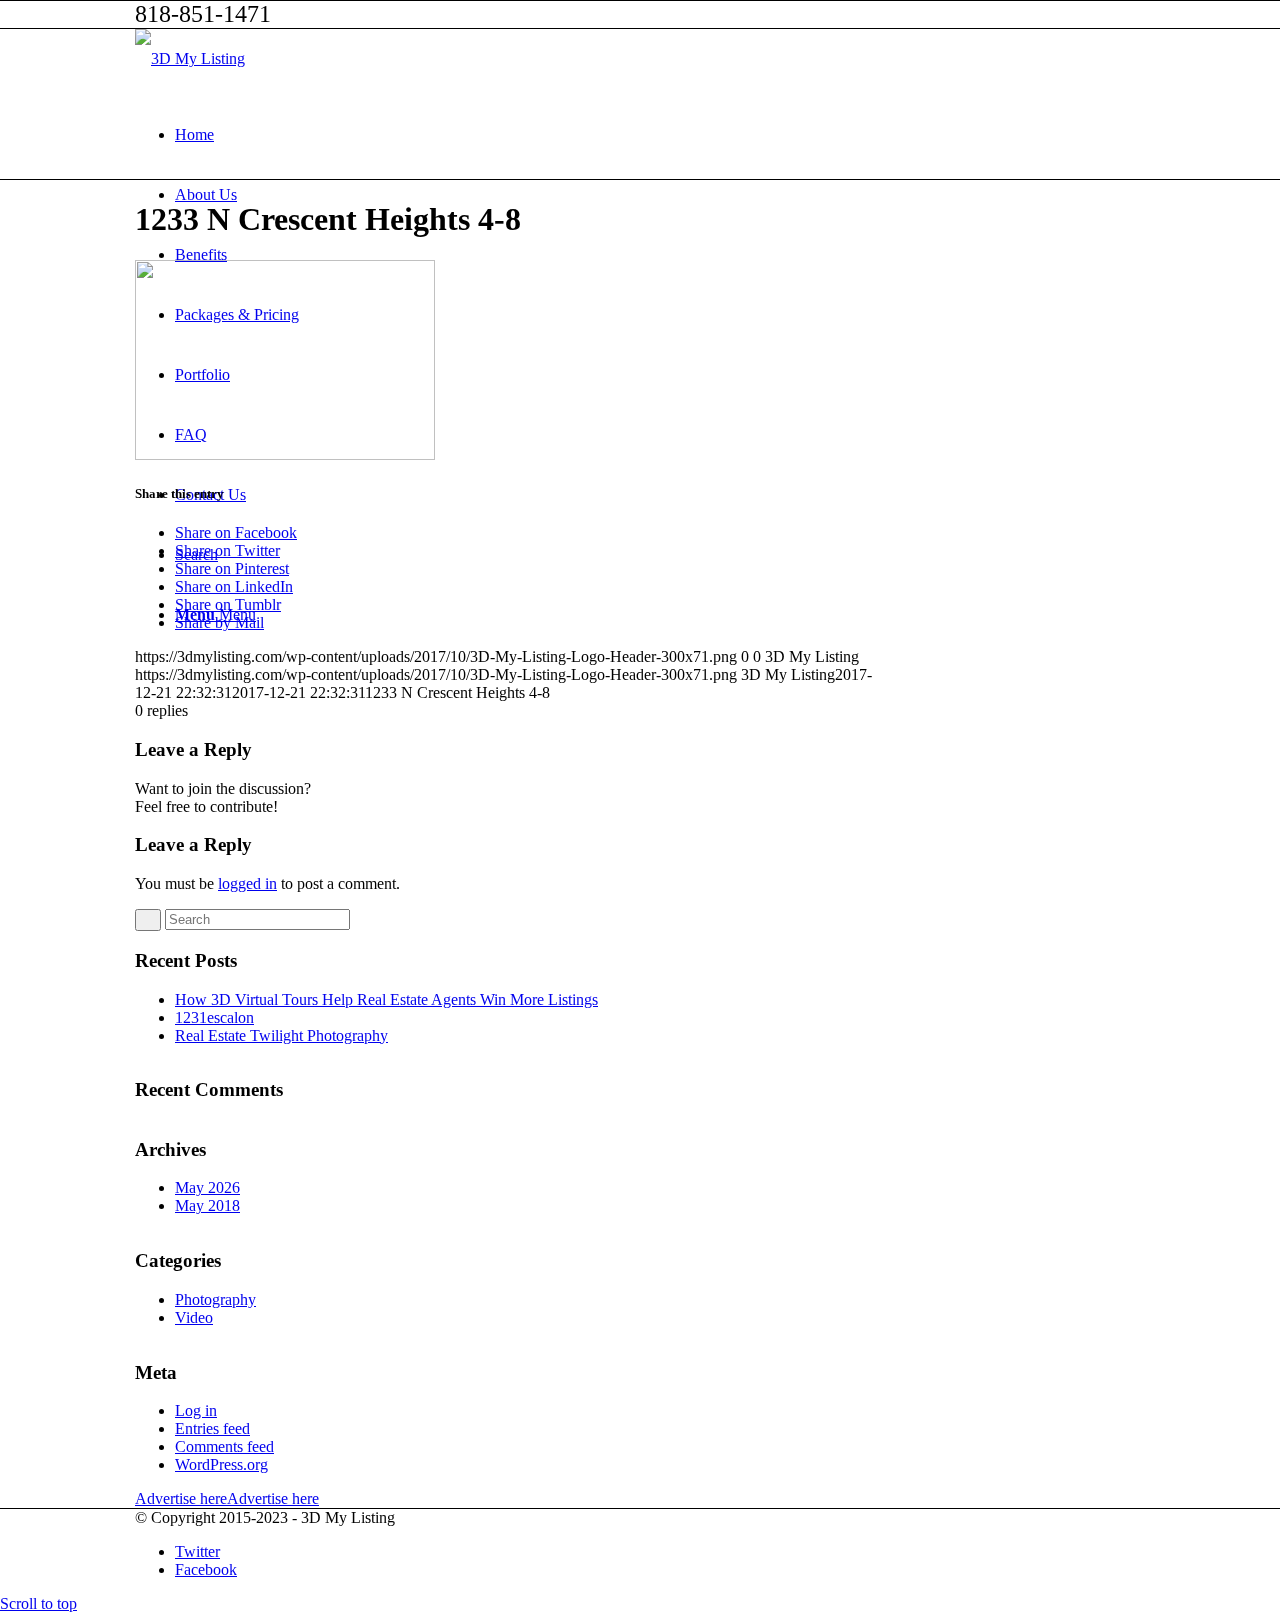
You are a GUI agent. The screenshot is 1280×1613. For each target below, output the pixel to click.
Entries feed (212, 1428)
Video (194, 1317)
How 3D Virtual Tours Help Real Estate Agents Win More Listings (386, 999)
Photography (215, 1299)
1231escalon (214, 1017)
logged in (247, 883)
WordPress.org (221, 1464)
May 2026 (207, 1187)
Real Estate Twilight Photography (281, 1035)
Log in (196, 1410)
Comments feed (224, 1446)
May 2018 (207, 1205)
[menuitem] (660, 135)
